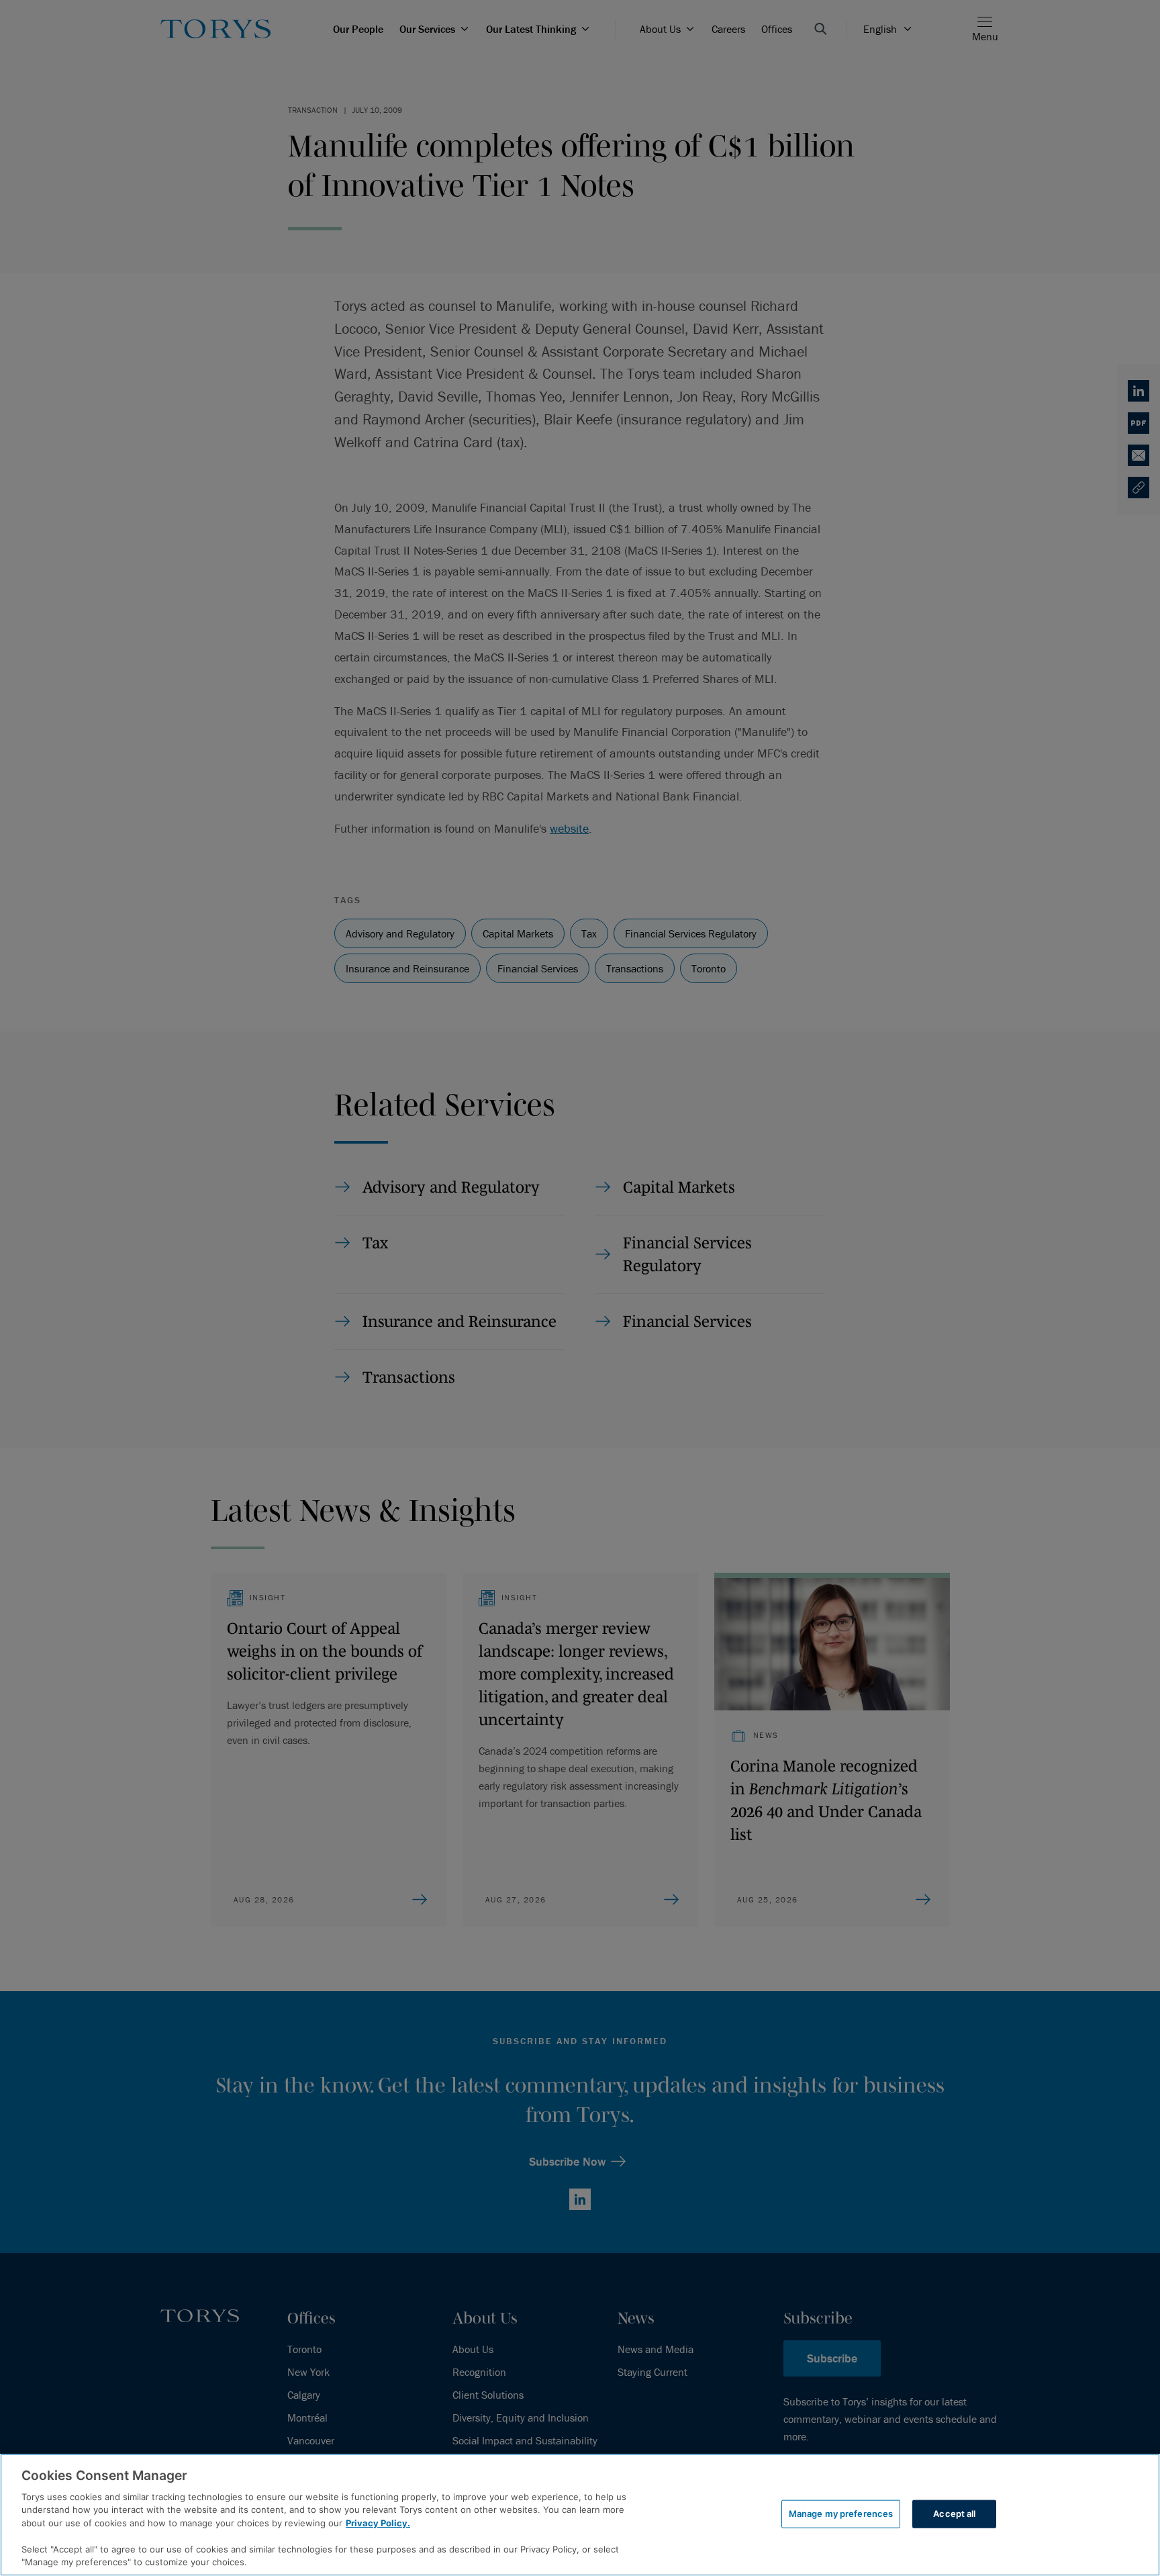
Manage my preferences (841, 2514)
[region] (580, 2515)
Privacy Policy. (378, 2523)
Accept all (954, 2514)
